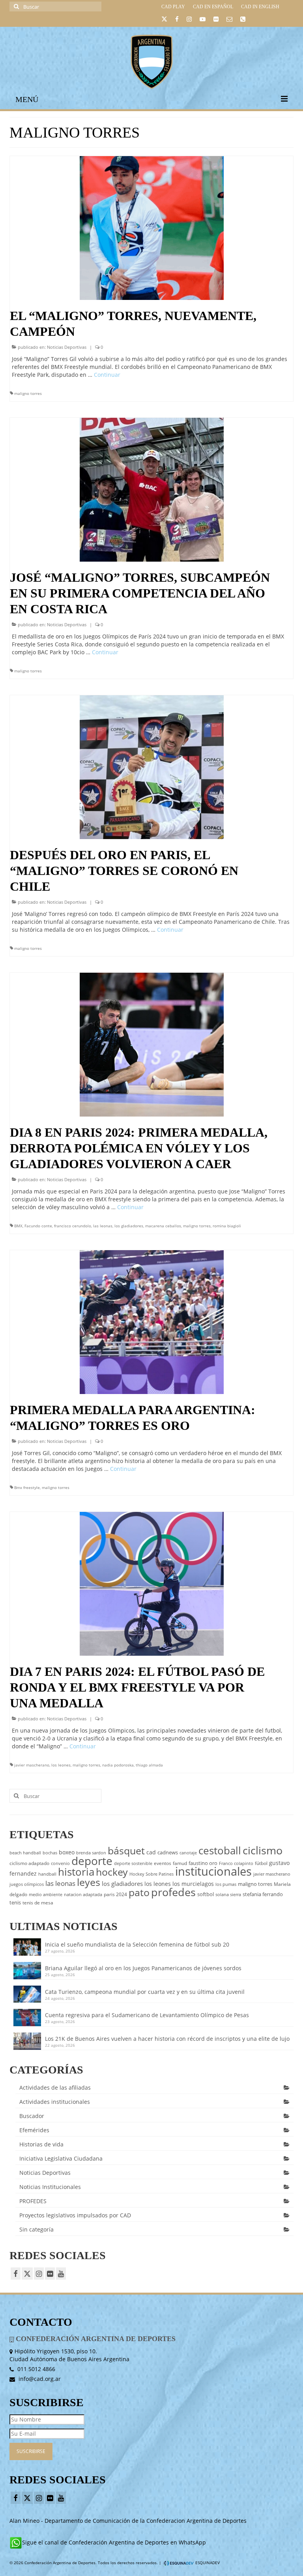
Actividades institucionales (55, 2102)
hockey (112, 1872)
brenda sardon (91, 1853)
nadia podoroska (118, 1765)
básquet (126, 1850)
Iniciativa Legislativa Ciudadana (61, 2158)
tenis (15, 1902)
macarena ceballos (163, 1226)
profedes (173, 1892)
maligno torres (28, 393)
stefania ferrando (263, 1894)
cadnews (168, 1852)
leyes (89, 1882)
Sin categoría (36, 2229)
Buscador (32, 2116)
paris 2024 (115, 1894)
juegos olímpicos (27, 1884)
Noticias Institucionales (50, 2187)
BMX (18, 1226)
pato (139, 1892)
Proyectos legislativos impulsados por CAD (75, 2215)
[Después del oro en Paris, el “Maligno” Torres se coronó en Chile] (152, 766)
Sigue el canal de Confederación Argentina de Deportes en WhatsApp (114, 2542)
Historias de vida (41, 2144)
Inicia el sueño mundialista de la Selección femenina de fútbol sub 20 (137, 1944)
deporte (92, 1861)
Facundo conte (38, 1226)
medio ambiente (46, 1895)
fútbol (261, 1863)
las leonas (103, 1226)
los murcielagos (193, 1884)
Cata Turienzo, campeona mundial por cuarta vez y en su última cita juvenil (145, 1992)
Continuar (107, 375)
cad (151, 1852)
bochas (50, 1853)
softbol (206, 1894)
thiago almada (149, 1765)
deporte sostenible (133, 1863)
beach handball (25, 1853)
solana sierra (228, 1895)
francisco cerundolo (73, 1226)
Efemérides (34, 2130)
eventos (163, 1863)
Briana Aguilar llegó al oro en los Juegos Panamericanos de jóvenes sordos (143, 1968)
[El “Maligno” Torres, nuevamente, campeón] (152, 227)
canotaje (188, 1853)
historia (76, 1872)
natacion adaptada (83, 1895)
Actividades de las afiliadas (55, 2087)
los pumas (226, 1884)
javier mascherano (32, 1765)
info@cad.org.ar (39, 2379)
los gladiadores (129, 1226)
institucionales (213, 1871)
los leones (61, 1765)
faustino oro (203, 1863)
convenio (60, 1863)
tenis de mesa (38, 1903)
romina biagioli (227, 1226)
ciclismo (263, 1850)
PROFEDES (33, 2201)
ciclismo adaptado (29, 1863)
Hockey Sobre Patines (151, 1874)
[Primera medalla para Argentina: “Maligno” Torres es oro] (152, 1321)
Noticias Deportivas (67, 347)
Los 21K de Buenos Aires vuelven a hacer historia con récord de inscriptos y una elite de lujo (167, 2039)
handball (47, 1874)
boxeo (67, 1852)
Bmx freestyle (27, 1487)
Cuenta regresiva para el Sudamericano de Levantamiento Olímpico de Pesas (147, 2015)
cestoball (220, 1850)
